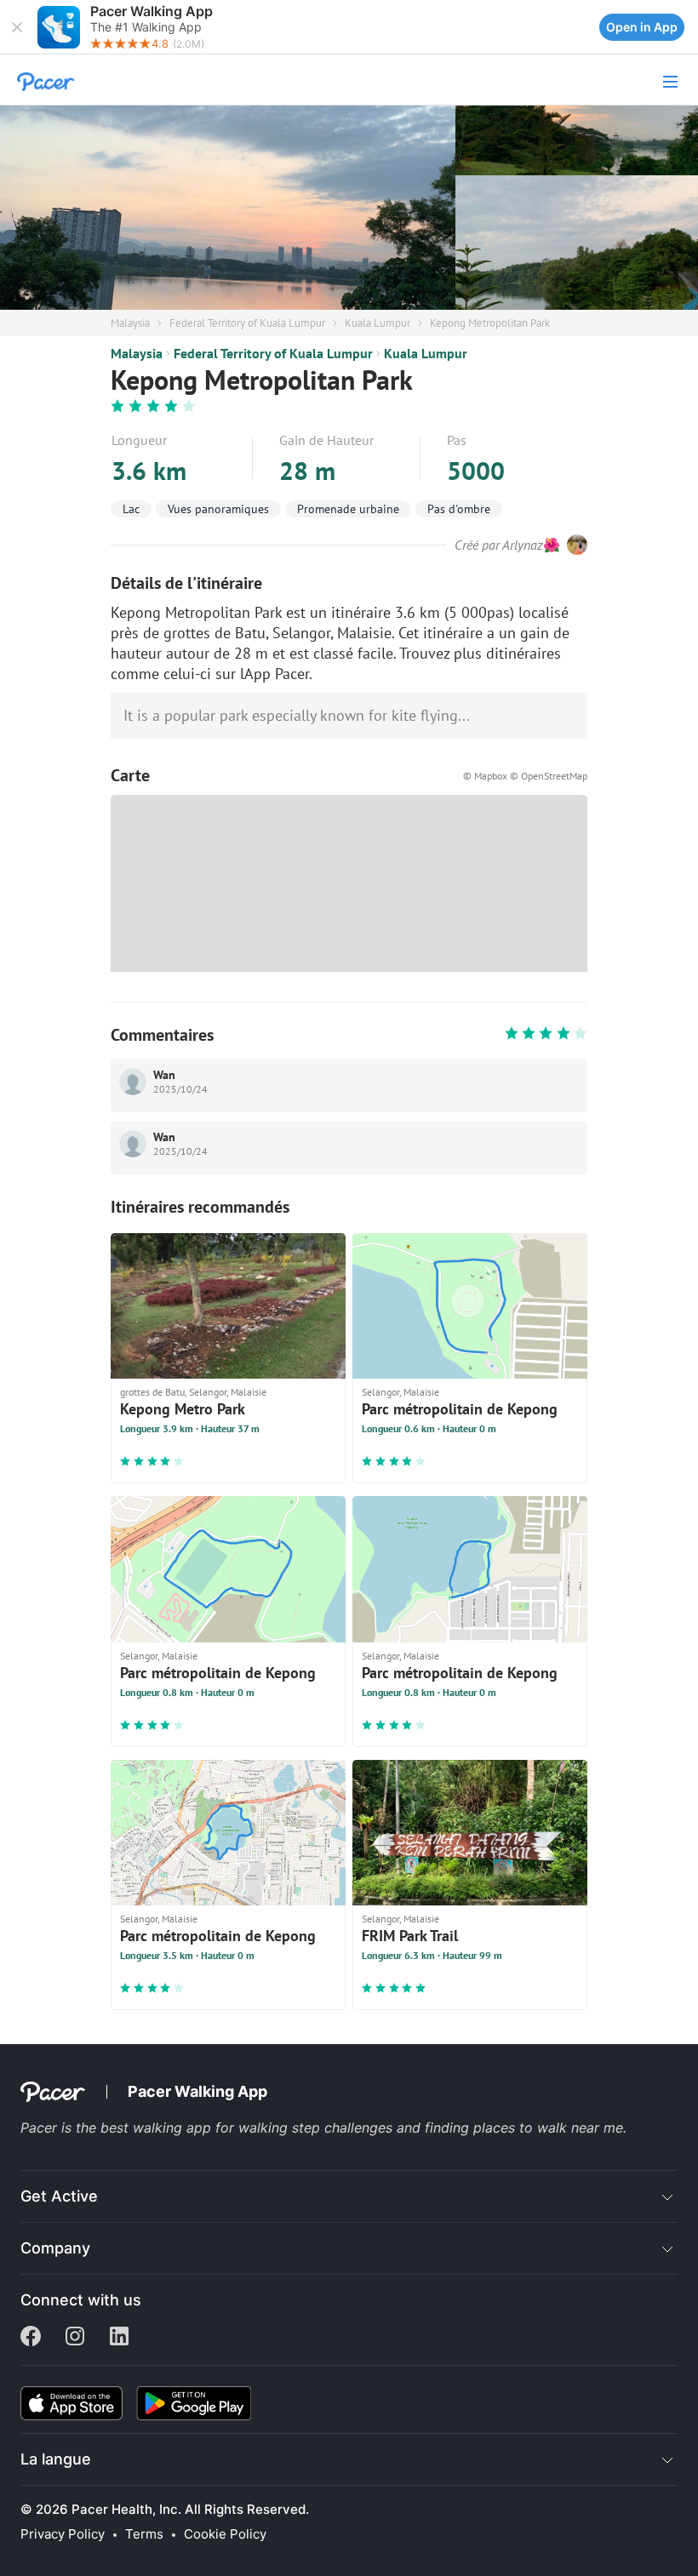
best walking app (158, 2128)
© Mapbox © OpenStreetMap (525, 776)
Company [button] (55, 2248)
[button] (17, 27)
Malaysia (130, 323)
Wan (164, 1075)
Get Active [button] (59, 2196)
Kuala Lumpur (378, 323)
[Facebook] (31, 2338)
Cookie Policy (225, 2534)
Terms (144, 2534)
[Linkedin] (119, 2338)
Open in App (642, 27)
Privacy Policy (63, 2534)
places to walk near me (548, 2128)
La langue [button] (56, 2459)
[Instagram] (75, 2338)
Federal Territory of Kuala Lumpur (247, 323)
